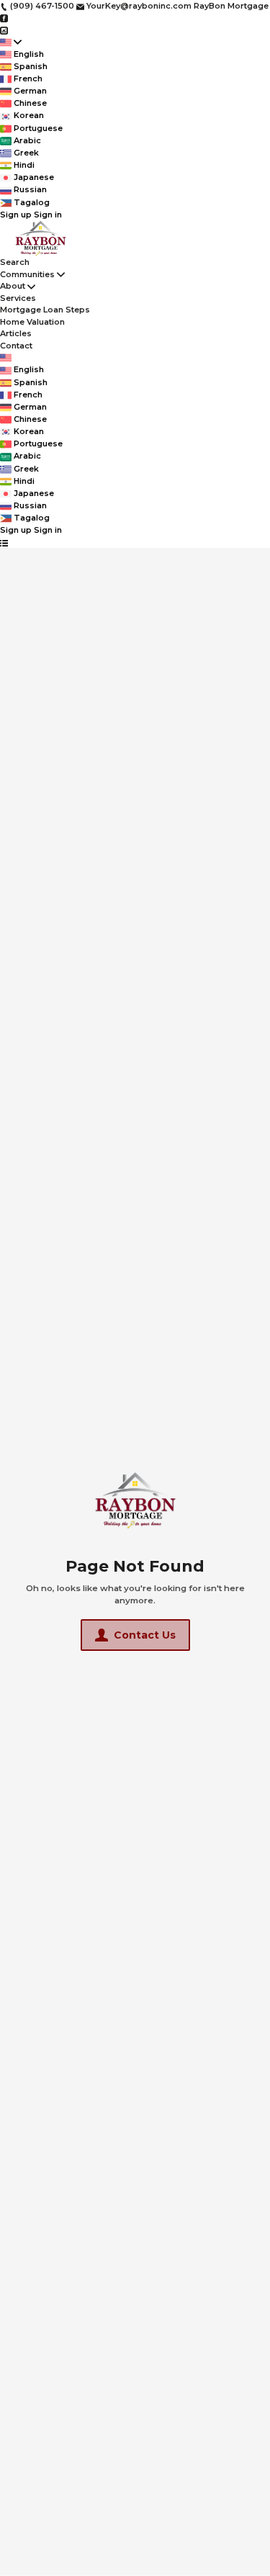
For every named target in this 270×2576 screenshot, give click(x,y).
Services (18, 298)
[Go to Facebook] (4, 18)
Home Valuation (32, 322)
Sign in (48, 215)
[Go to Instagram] (4, 30)
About (13, 286)
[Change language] (11, 42)
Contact (16, 346)
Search (15, 262)
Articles (16, 333)
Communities (27, 274)
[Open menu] (4, 542)
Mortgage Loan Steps (45, 310)
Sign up (16, 215)
